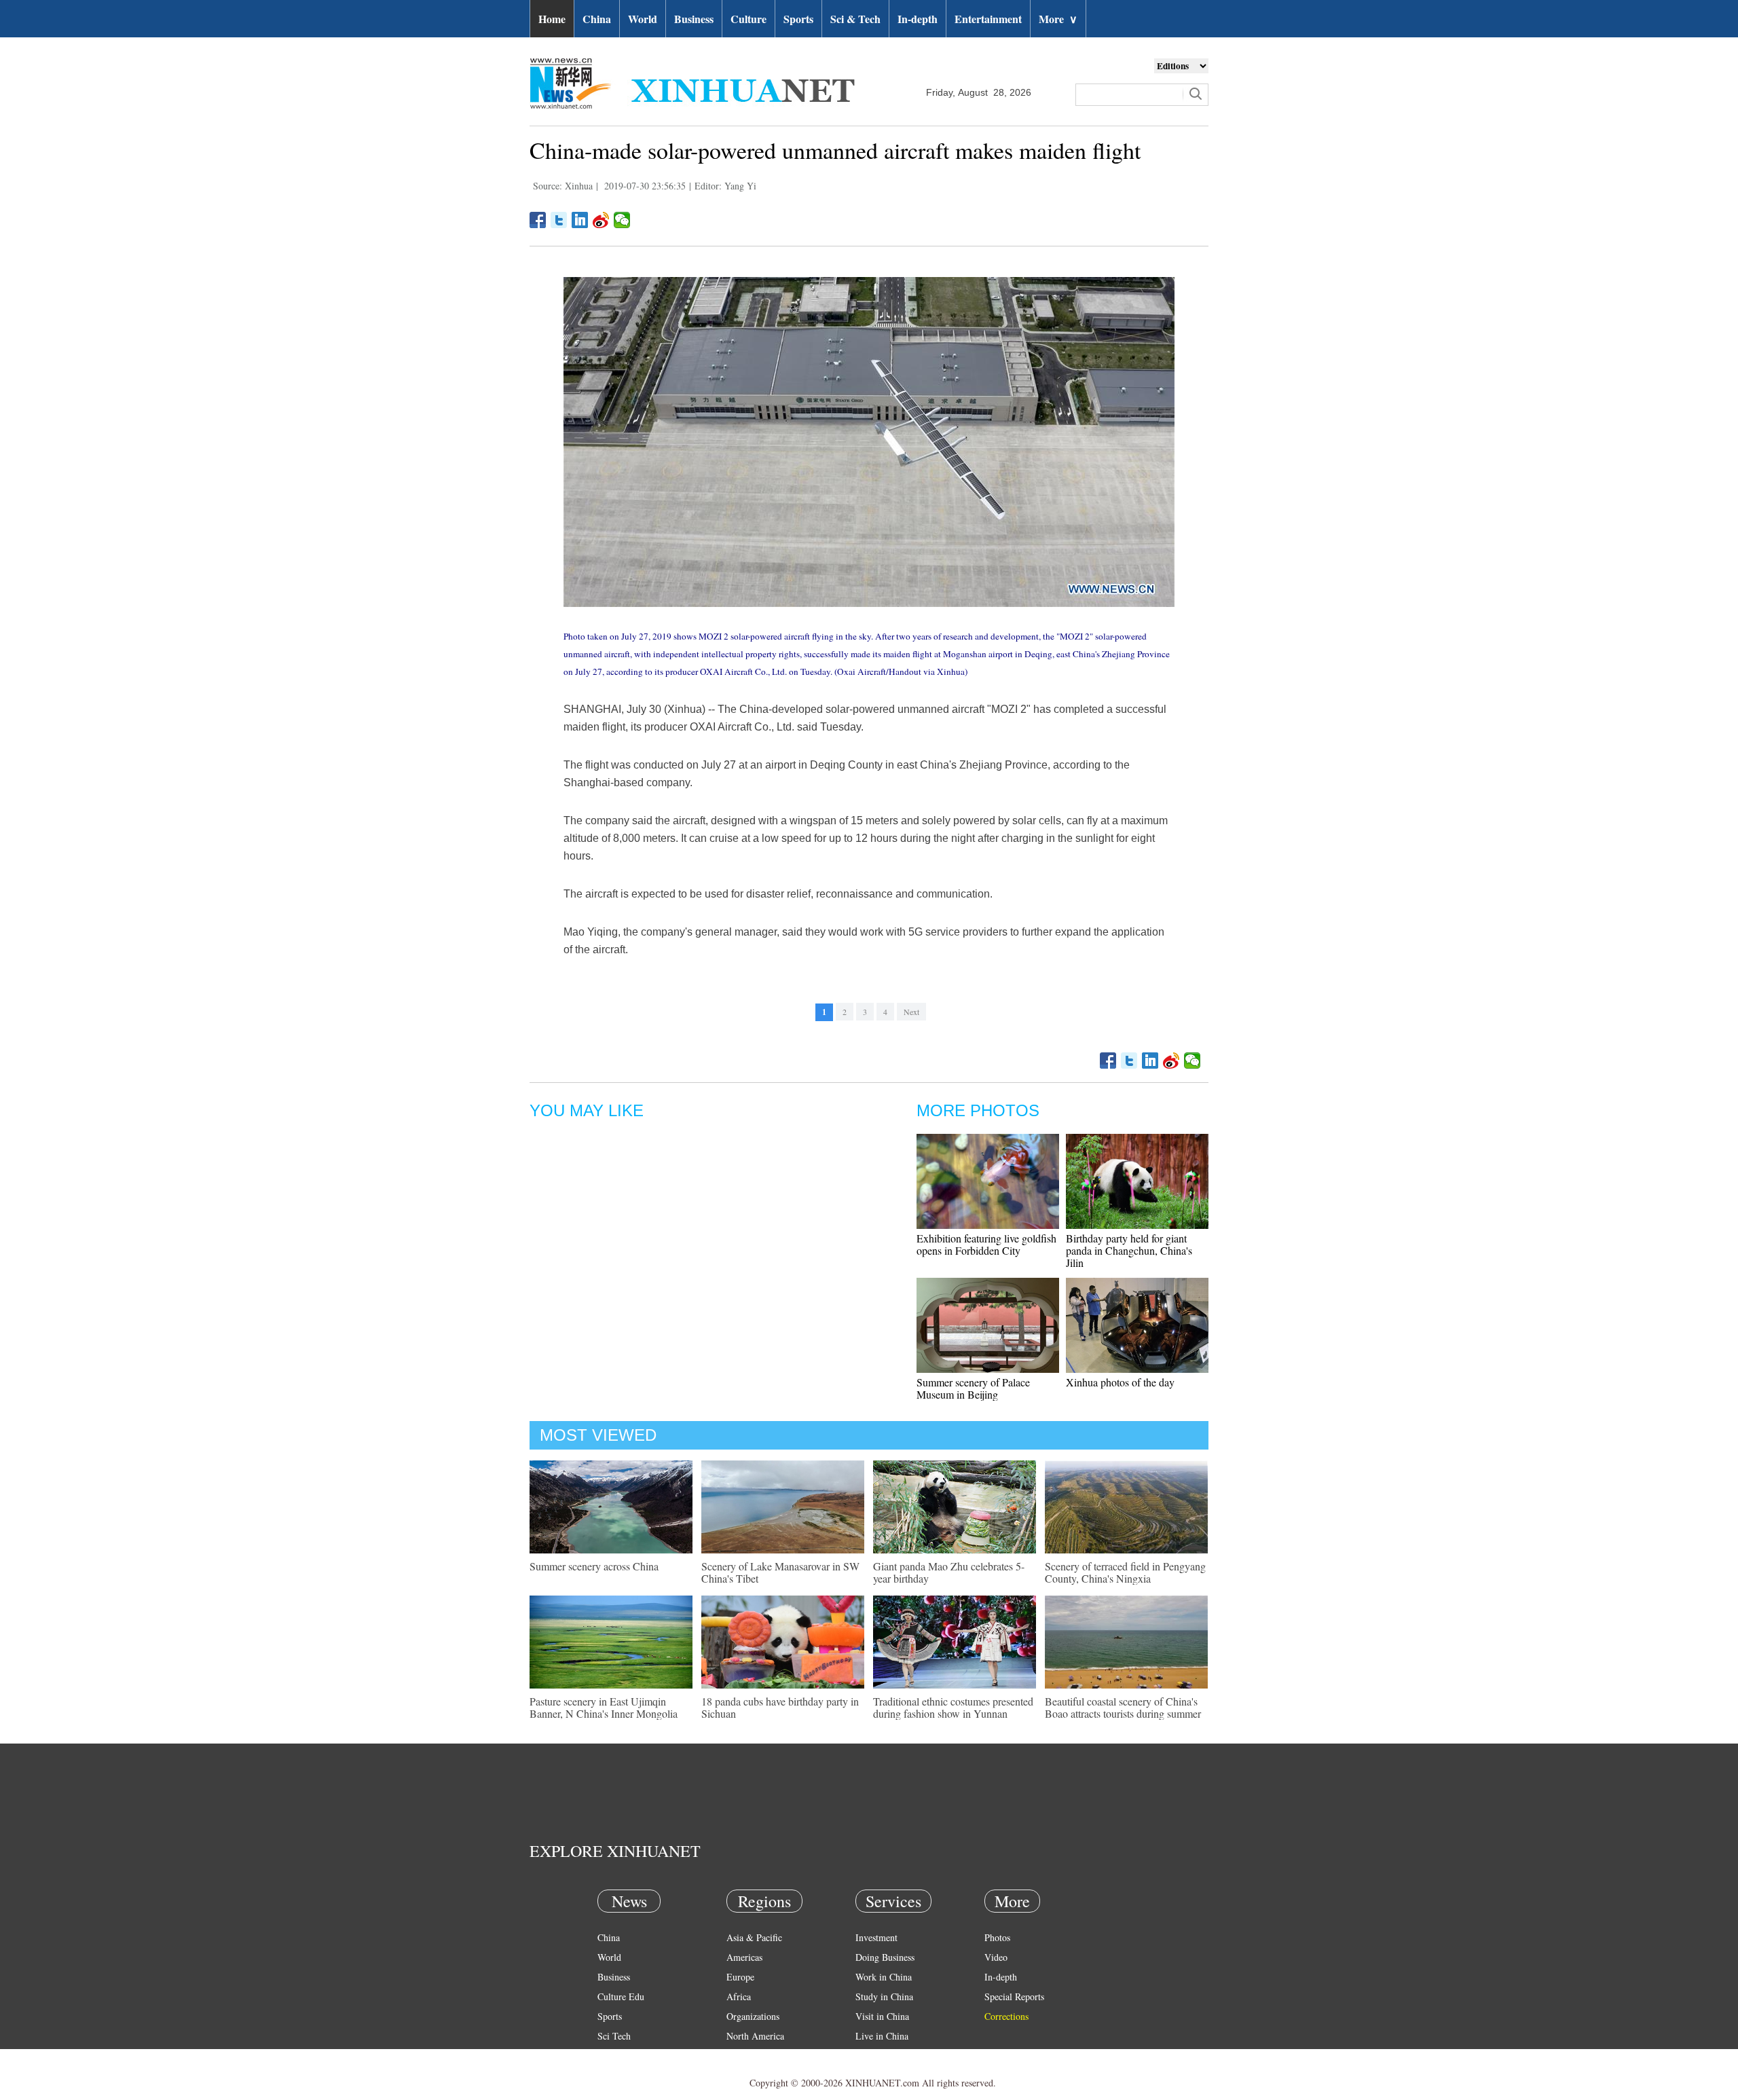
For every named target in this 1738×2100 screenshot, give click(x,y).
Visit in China (882, 2016)
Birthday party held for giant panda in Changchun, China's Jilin (1129, 1250)
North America (755, 2036)
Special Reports (1014, 1996)
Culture (748, 19)
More (1058, 19)
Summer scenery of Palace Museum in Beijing (973, 1388)
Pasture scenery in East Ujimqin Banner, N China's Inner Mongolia (604, 1707)
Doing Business (885, 1957)
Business (694, 19)
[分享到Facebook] (538, 220)
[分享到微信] (622, 220)
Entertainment (988, 19)
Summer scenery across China (594, 1566)
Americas (744, 1957)
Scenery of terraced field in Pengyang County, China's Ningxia (1125, 1572)
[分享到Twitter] (559, 220)
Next (911, 1012)
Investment (876, 1937)
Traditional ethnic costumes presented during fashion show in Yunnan (953, 1707)
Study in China (884, 1996)
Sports (798, 19)
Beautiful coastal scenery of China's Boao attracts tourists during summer (1123, 1707)
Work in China (884, 1977)
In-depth (918, 19)
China (597, 19)
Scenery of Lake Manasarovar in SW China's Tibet (780, 1572)
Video (996, 1957)
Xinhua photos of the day (1120, 1382)
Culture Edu (621, 1996)
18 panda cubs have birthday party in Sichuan (780, 1707)
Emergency (877, 2056)
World (643, 19)
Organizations (753, 2016)
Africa (739, 1996)
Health (610, 2056)
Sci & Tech (855, 19)
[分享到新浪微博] (601, 220)
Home (552, 19)
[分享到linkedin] (580, 220)
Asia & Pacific (754, 1937)
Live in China (882, 2036)
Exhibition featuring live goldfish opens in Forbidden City (986, 1244)
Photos (997, 1937)
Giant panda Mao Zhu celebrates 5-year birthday (949, 1572)
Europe (740, 1977)
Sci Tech (614, 2036)
